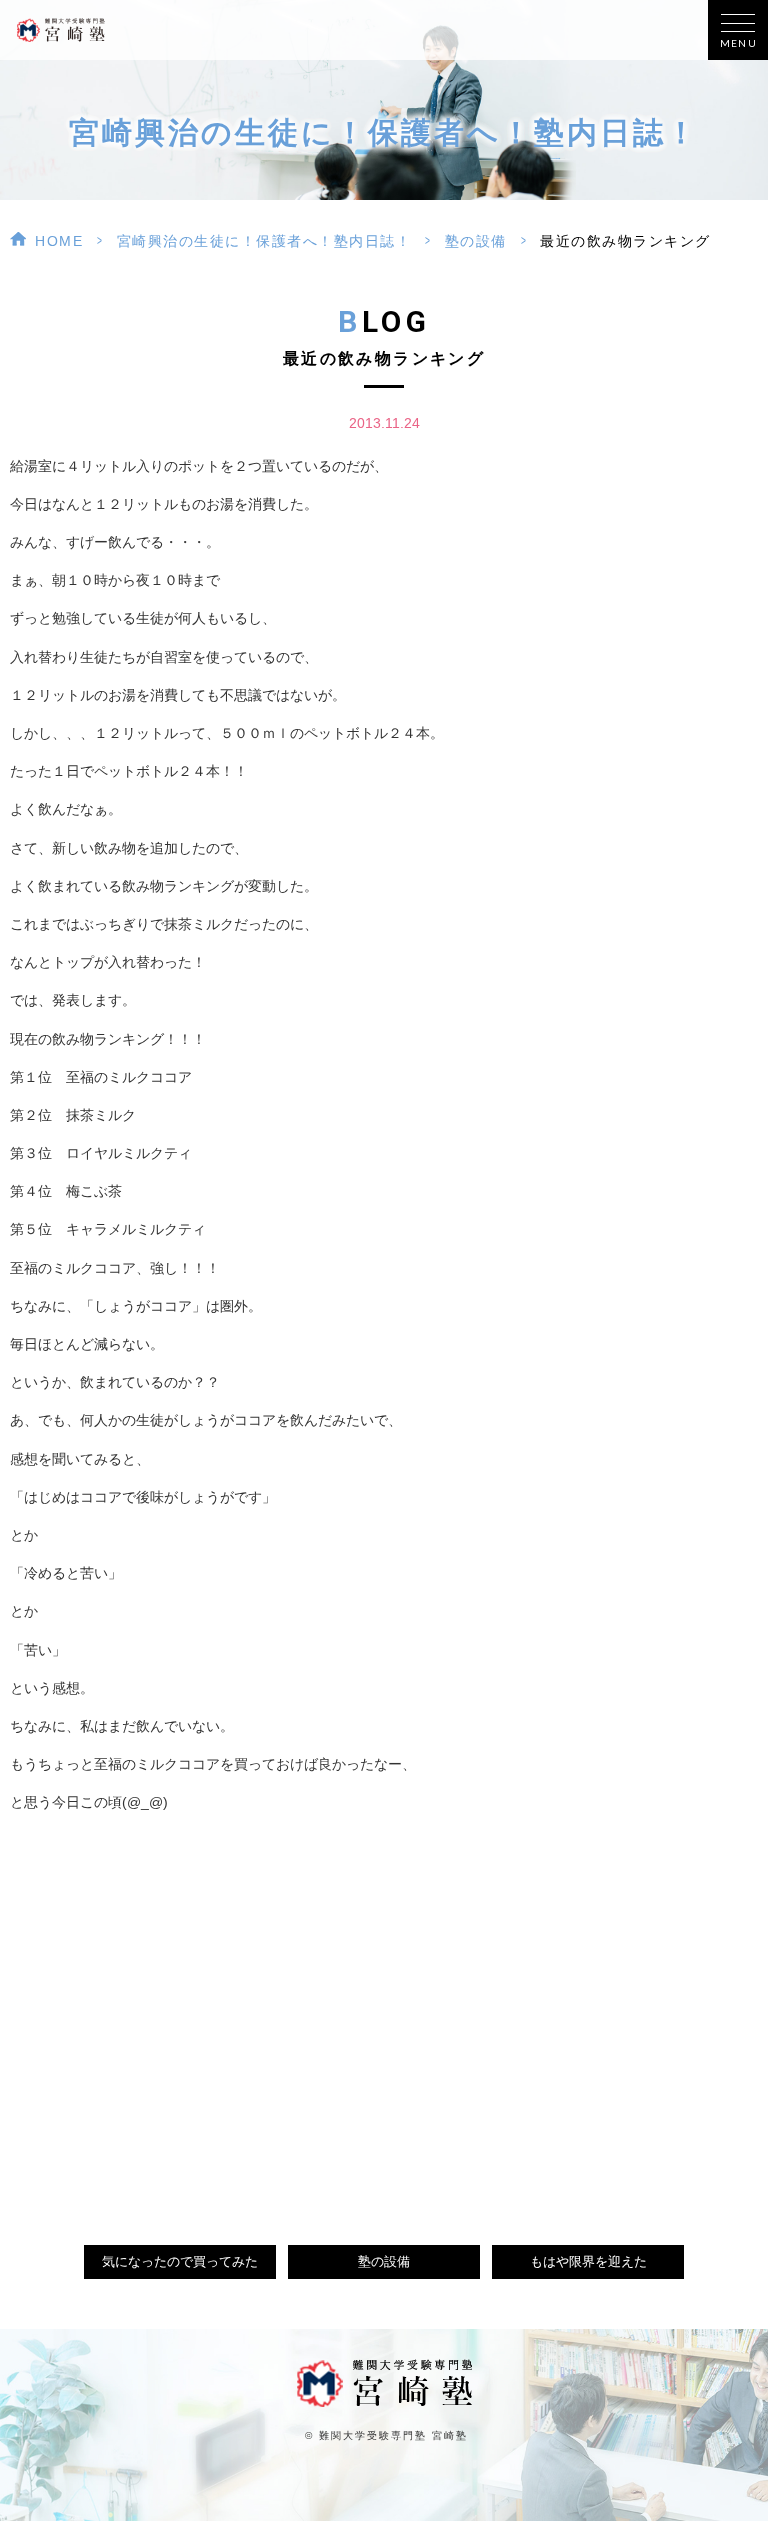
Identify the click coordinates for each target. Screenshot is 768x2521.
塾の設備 (476, 241)
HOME (59, 241)
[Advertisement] (384, 2005)
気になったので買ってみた (180, 2262)
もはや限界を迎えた (588, 2262)
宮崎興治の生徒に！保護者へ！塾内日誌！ (264, 241)
